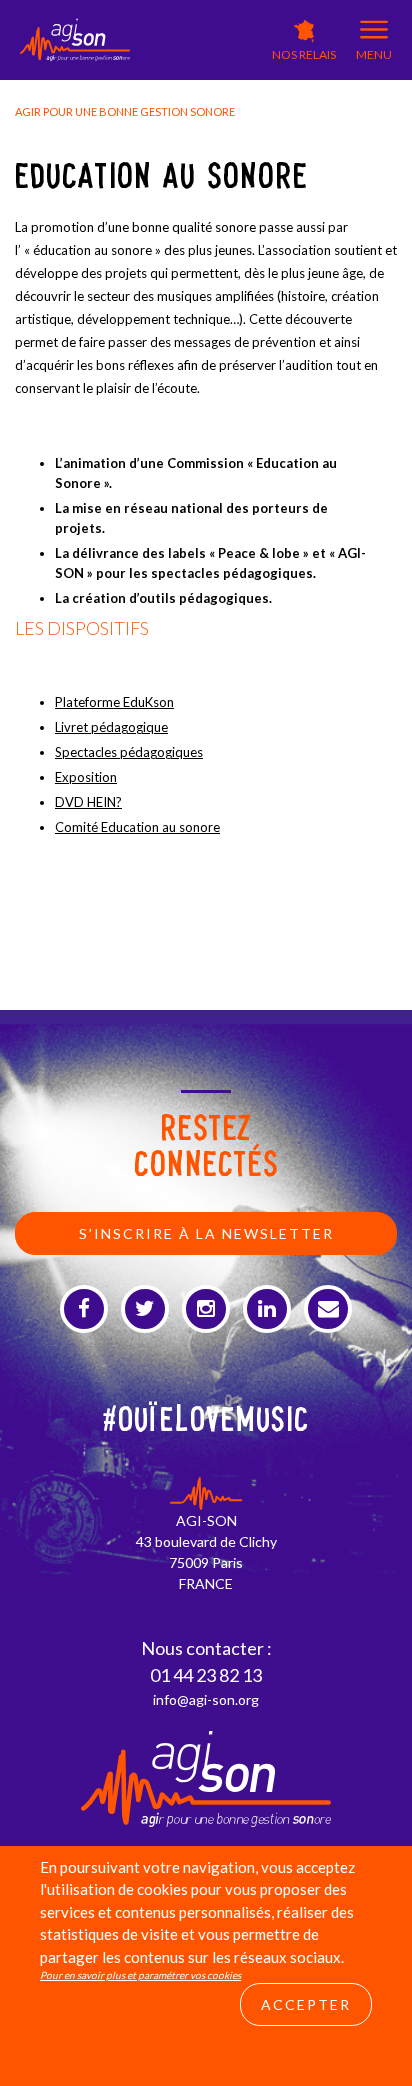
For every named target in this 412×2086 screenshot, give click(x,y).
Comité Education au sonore (137, 827)
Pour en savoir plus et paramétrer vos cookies (140, 1975)
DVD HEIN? (88, 802)
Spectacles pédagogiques (129, 752)
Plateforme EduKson (114, 702)
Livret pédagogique (111, 727)
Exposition (86, 777)
